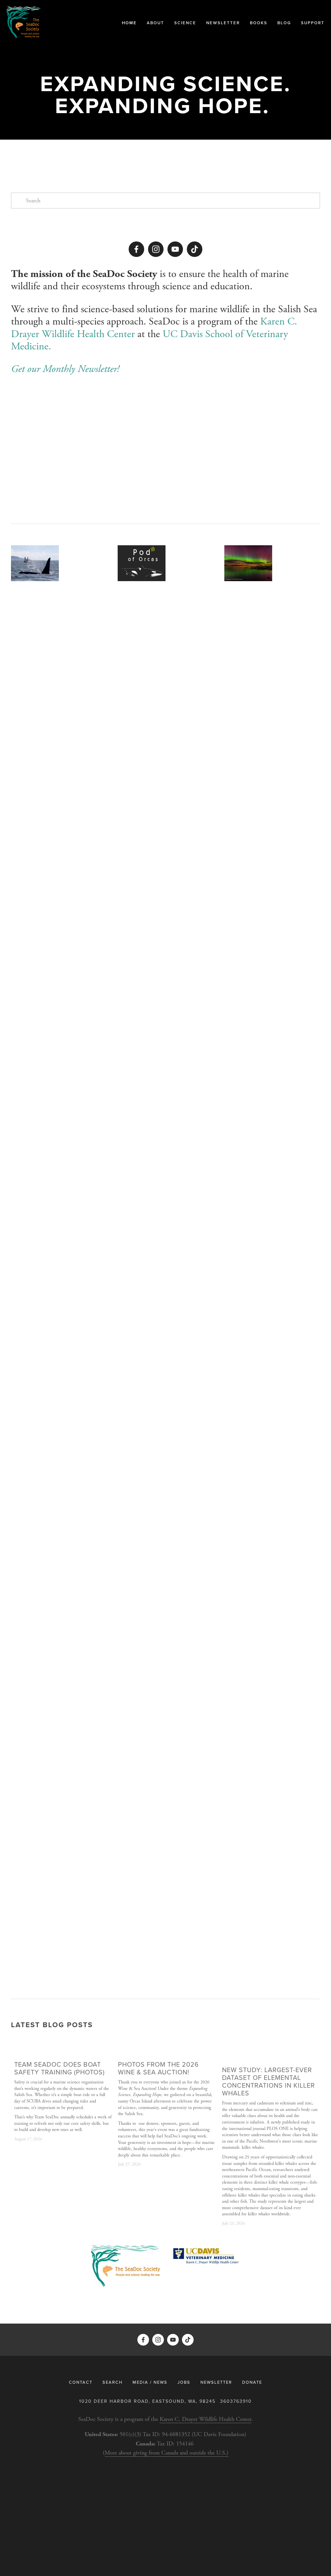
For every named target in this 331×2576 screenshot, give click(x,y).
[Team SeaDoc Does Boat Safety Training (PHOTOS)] (63, 2053)
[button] (309, 2043)
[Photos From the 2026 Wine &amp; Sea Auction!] (167, 2053)
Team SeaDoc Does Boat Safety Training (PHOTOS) (59, 2068)
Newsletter (223, 23)
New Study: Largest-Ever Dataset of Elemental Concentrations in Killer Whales (268, 2081)
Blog (284, 23)
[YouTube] (175, 249)
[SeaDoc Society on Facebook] (136, 249)
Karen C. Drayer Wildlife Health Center (205, 2419)
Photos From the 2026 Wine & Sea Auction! (158, 2068)
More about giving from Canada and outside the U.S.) (167, 2453)
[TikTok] (195, 249)
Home (129, 23)
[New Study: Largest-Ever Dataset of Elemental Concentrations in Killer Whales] (271, 2056)
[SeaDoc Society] (156, 249)
